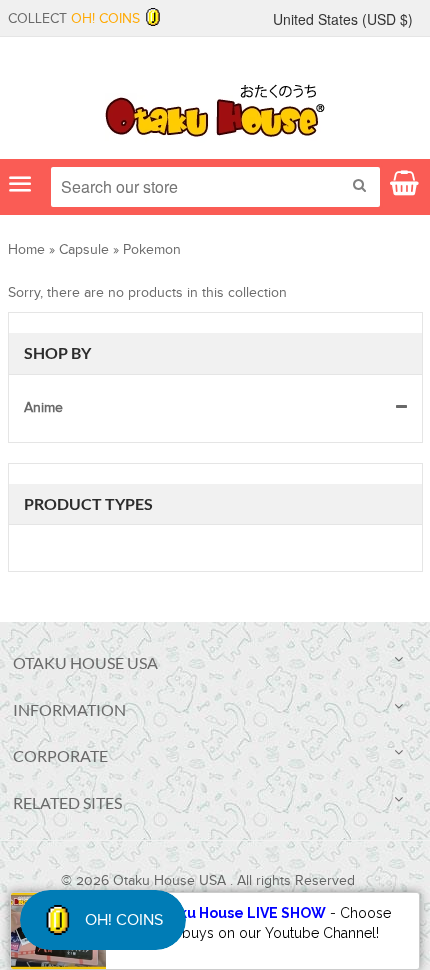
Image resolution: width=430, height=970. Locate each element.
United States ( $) (343, 19)
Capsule (84, 250)
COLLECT (74, 19)
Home (26, 250)
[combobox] (215, 187)
